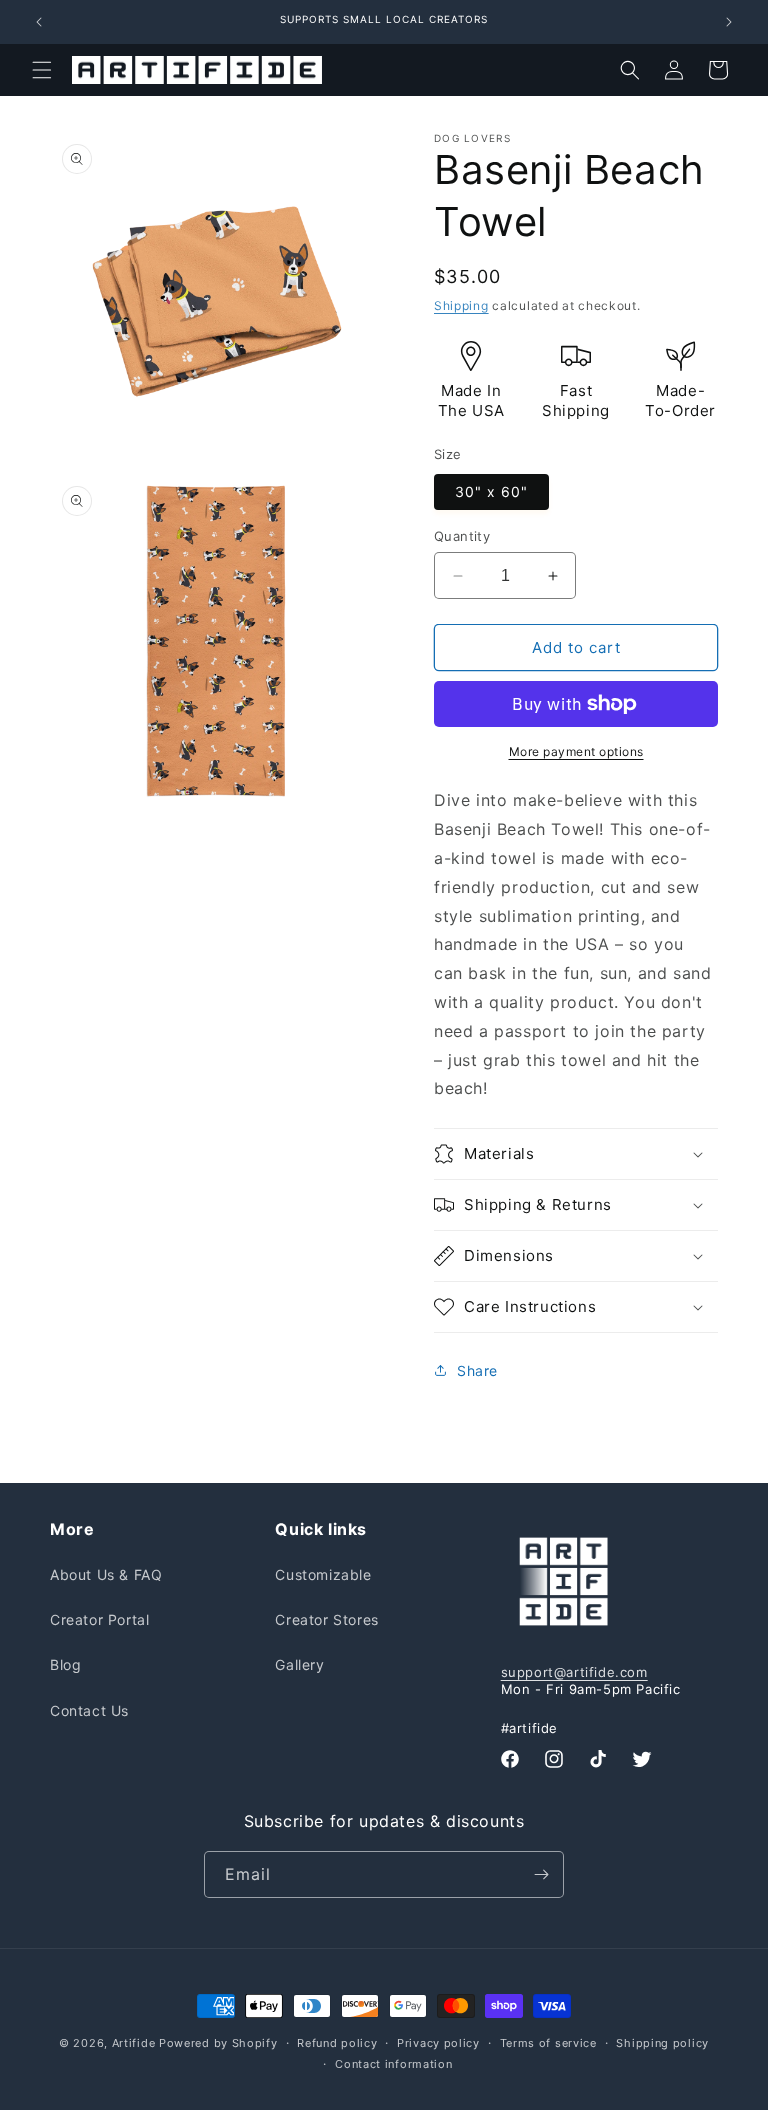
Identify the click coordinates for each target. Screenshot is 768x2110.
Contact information (393, 2064)
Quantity (462, 536)
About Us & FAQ (106, 1574)
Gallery (299, 1664)
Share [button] (477, 1370)
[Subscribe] (541, 1874)
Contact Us (89, 1710)
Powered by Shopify (218, 2043)
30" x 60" (491, 491)
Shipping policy (662, 2043)
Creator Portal (99, 1619)
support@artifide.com (574, 1672)
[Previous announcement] (39, 22)
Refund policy (337, 2043)
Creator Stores (326, 1619)
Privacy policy (438, 2043)
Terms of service (548, 2043)
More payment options (576, 751)
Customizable (323, 1574)
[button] (42, 70)
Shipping (461, 305)
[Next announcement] (729, 22)
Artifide (134, 2043)
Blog (65, 1664)
